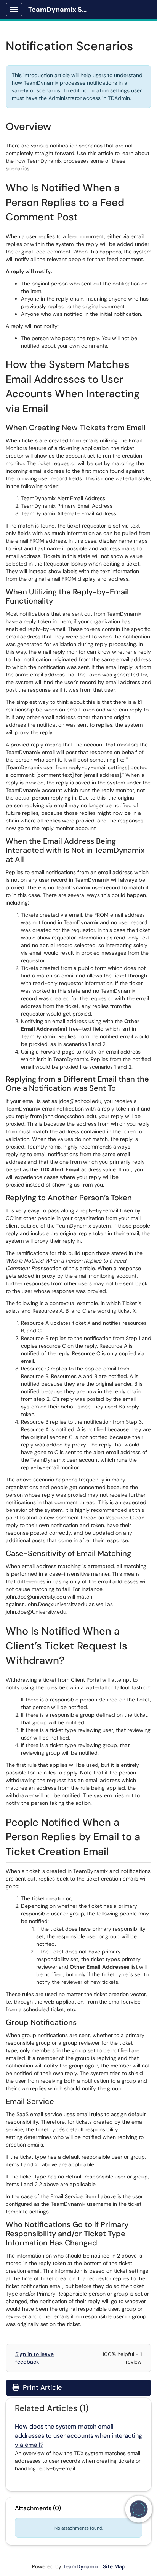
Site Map (114, 2566)
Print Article (41, 2387)
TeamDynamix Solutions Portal (62, 10)
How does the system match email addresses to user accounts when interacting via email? (78, 2436)
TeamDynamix (81, 2566)
